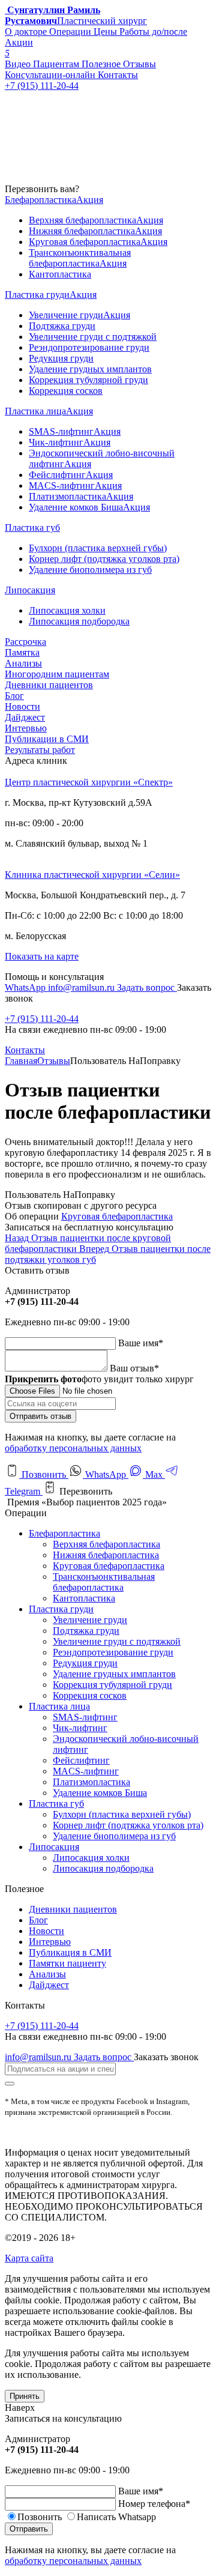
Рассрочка (25, 642)
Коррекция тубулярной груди (112, 1685)
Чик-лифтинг (80, 1728)
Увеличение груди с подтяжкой (117, 1641)
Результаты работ (40, 750)
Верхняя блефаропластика (106, 1544)
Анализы (23, 663)
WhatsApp (26, 987)
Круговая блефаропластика (117, 1216)
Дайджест (25, 717)
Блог (14, 696)
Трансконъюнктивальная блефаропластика (104, 1582)
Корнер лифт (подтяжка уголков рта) (128, 1825)
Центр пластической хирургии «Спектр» (89, 782)
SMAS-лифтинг (85, 1717)
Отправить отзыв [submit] (40, 1416)
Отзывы (54, 1061)
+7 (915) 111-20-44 (42, 1019)
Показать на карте (42, 956)
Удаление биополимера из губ (114, 1836)
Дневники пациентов (49, 685)
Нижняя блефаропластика (106, 1555)
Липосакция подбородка (103, 1868)
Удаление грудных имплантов (114, 1674)
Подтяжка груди (86, 1631)
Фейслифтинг (81, 1760)
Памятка (22, 652)
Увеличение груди (90, 1620)
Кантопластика (84, 1598)
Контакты (25, 1050)
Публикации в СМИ (47, 739)
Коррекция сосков (90, 1695)
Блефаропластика (64, 1533)
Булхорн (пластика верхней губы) (122, 1814)
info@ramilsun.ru (82, 987)
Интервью (26, 728)
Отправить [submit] (29, 2529)
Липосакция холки (91, 1858)
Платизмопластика (91, 1782)
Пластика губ (56, 1804)
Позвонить (44, 1474)
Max (154, 1474)
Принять (25, 2396)
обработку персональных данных (73, 1448)
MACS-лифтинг (86, 1771)
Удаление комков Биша (100, 1793)
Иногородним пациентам (57, 674)
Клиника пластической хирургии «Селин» (92, 875)
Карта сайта (29, 2258)
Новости (22, 706)
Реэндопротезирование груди (113, 1652)
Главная (21, 1061)
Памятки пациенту (67, 1963)
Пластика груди (61, 1609)
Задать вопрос (147, 987)
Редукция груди (85, 1663)
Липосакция (54, 1847)
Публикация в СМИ (70, 1952)
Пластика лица (59, 1706)
